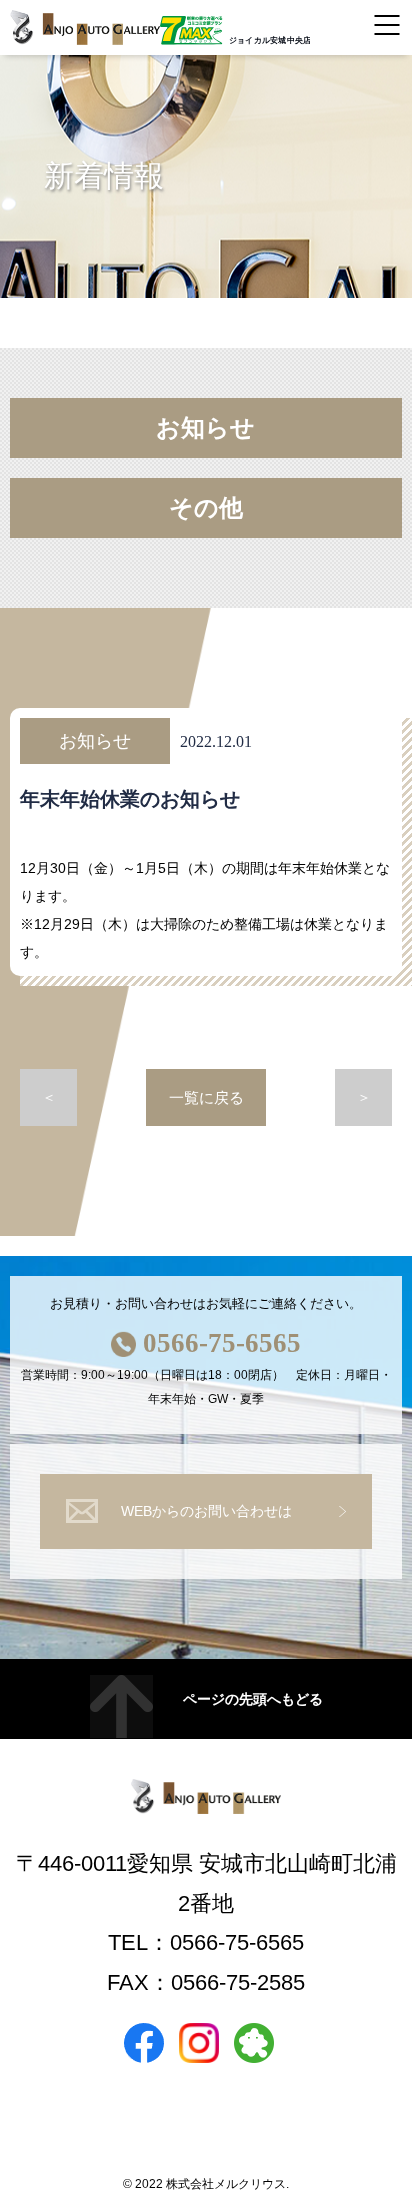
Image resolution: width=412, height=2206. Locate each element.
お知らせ (205, 428)
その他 (206, 508)
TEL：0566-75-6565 (206, 1942)
